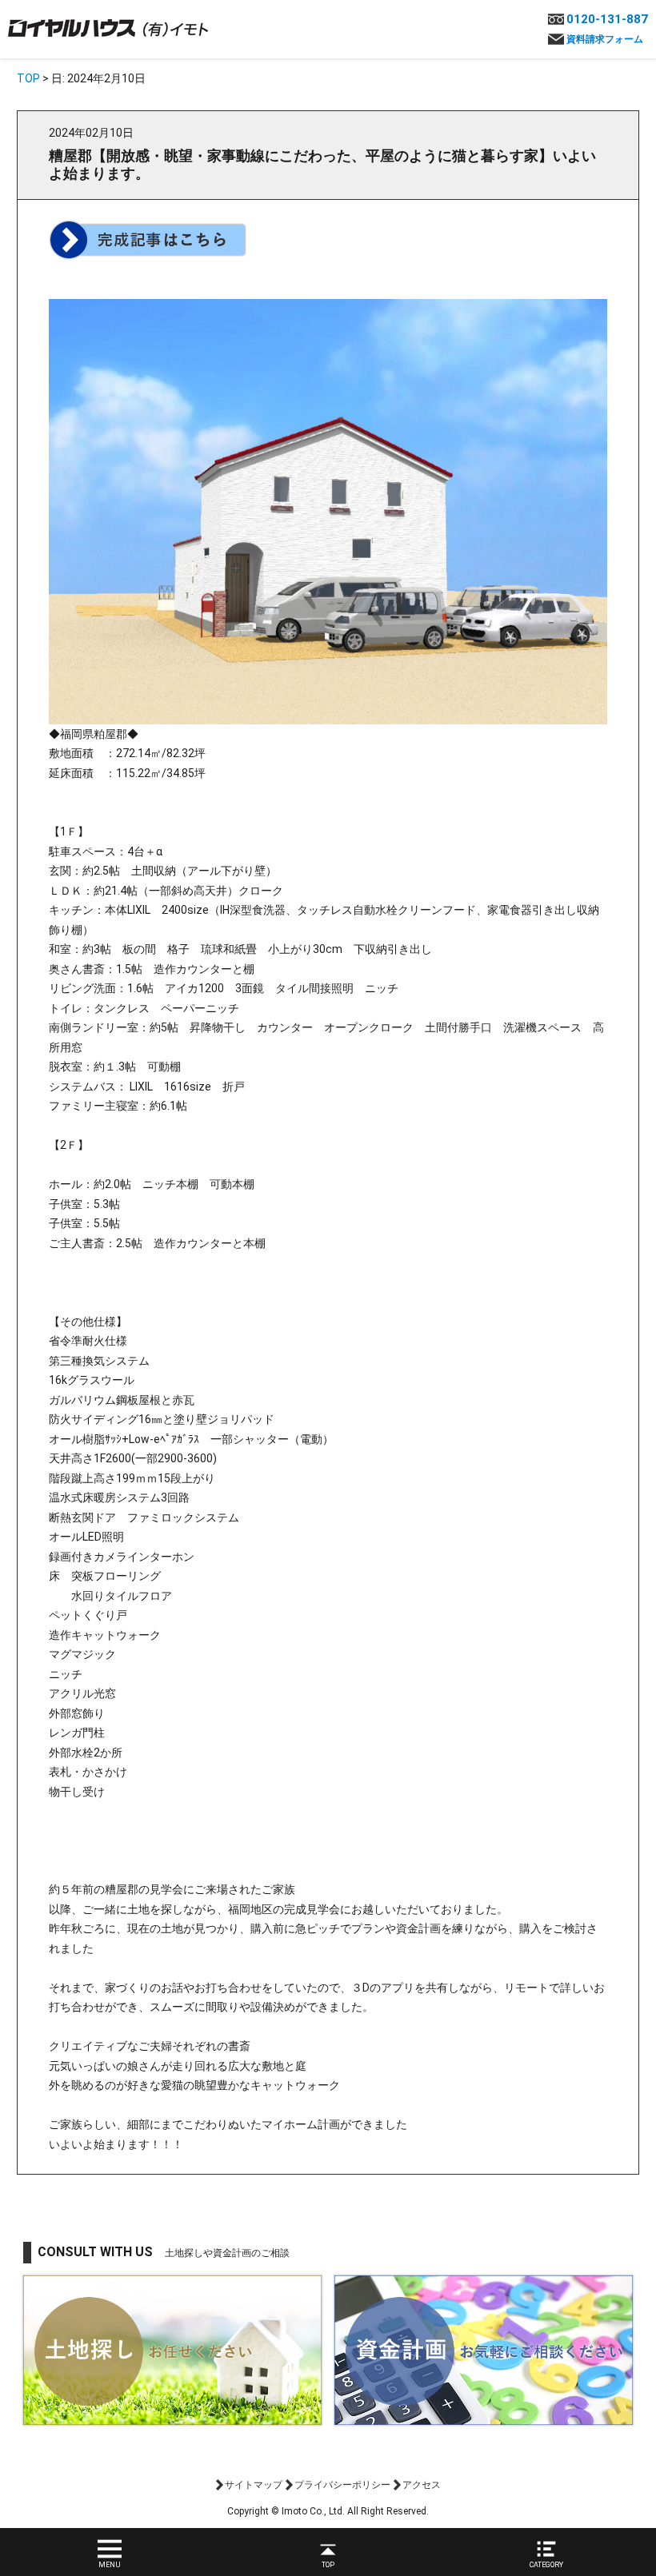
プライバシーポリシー (342, 2485)
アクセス (422, 2485)
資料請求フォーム (605, 39)
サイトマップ (254, 2485)
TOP (28, 78)
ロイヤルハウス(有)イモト (108, 27)
